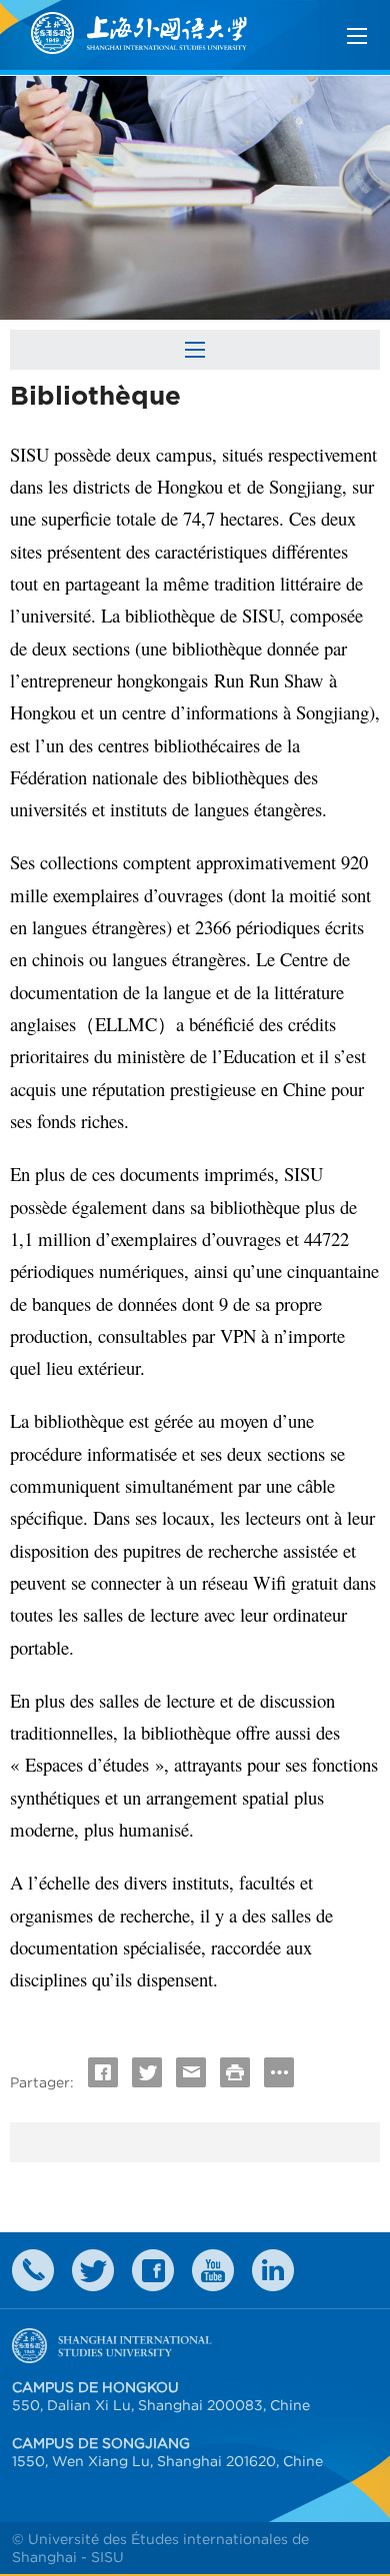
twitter (93, 2270)
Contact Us (33, 2270)
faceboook (153, 2270)
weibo (213, 2270)
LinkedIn (273, 2270)
